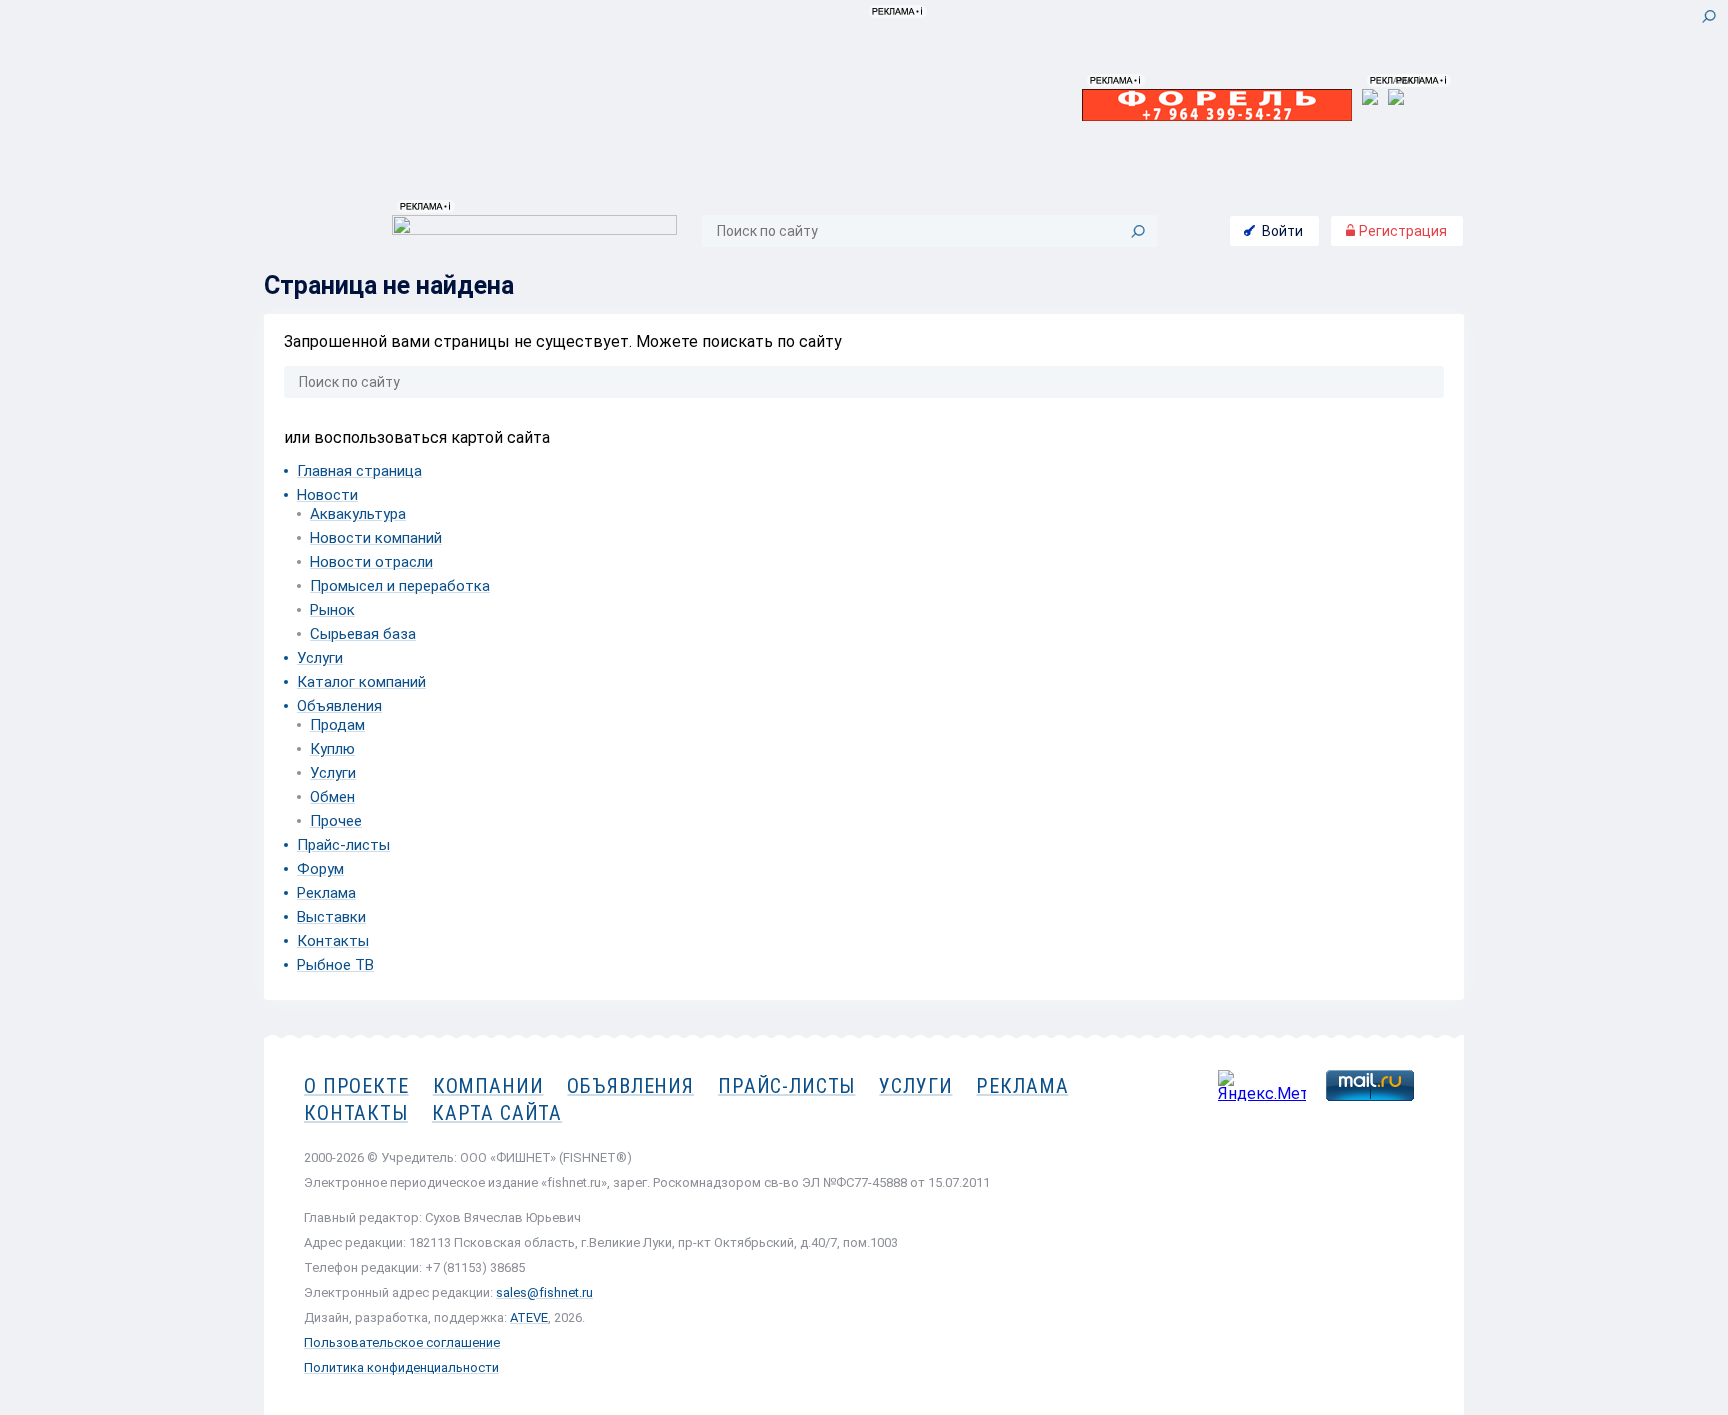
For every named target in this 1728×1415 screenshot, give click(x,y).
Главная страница (359, 471)
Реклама (326, 893)
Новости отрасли (371, 562)
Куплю (332, 749)
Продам (337, 725)
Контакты (333, 941)
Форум (320, 869)
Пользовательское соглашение (402, 1342)
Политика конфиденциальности (401, 1367)
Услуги (320, 658)
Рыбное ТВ (335, 965)
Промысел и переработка (400, 586)
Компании (488, 1086)
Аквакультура (358, 514)
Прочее (336, 821)
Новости (327, 495)
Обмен (332, 797)
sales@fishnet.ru (544, 1292)
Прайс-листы (343, 845)
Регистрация (1401, 231)
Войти (1282, 231)
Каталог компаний (361, 682)
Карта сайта (497, 1113)
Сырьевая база (363, 634)
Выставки (331, 917)
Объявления (339, 706)
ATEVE (529, 1317)
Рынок (332, 610)
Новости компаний (376, 538)
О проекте (356, 1086)
